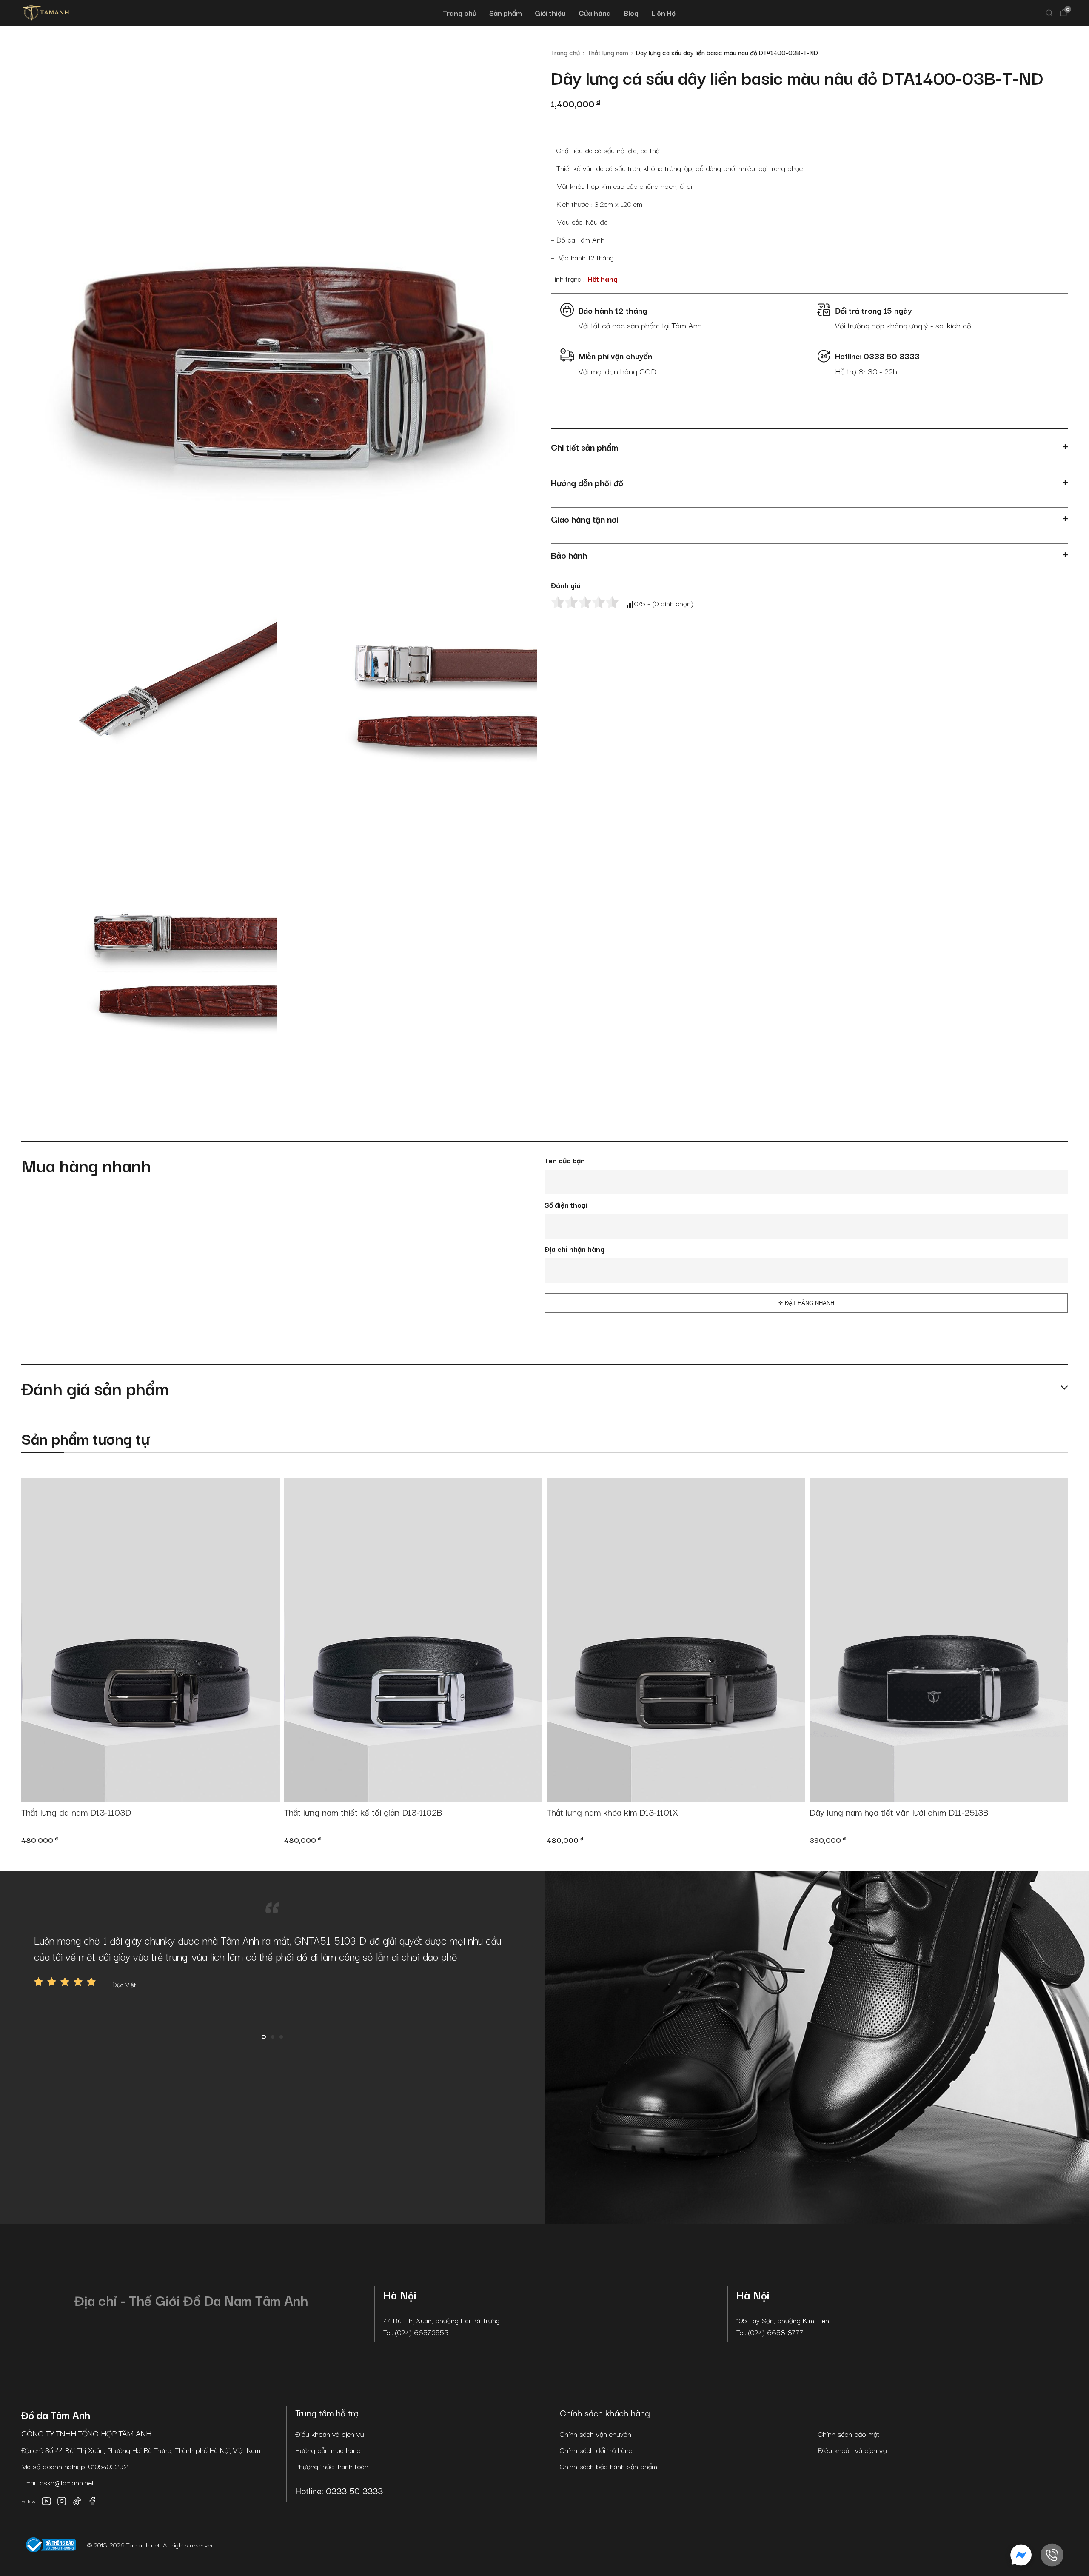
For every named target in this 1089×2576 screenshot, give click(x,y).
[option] (272, 1961)
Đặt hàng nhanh (810, 1303)
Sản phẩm (506, 13)
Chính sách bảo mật (849, 2434)
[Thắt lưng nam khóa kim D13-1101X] (676, 1640)
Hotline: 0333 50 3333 (339, 2490)
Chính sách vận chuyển (596, 2434)
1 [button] (264, 2037)
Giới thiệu (550, 13)
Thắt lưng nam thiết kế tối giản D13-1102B (363, 1812)
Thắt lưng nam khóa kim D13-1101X (612, 1812)
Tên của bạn (565, 1160)
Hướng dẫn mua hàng (328, 2450)
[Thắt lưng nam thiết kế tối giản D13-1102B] (413, 1640)
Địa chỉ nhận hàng (574, 1249)
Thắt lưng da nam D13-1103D (76, 1812)
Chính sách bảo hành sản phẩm (609, 2466)
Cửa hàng (595, 13)
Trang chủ (460, 13)
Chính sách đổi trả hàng (596, 2450)
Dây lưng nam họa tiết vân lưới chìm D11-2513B (899, 1812)
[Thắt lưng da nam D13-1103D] (151, 1640)
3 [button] (281, 2037)
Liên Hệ (663, 13)
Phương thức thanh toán (332, 2466)
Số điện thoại (566, 1204)
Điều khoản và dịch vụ (330, 2434)
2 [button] (273, 2037)
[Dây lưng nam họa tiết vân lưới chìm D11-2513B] (939, 1640)
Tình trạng (566, 278)
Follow (29, 2501)
